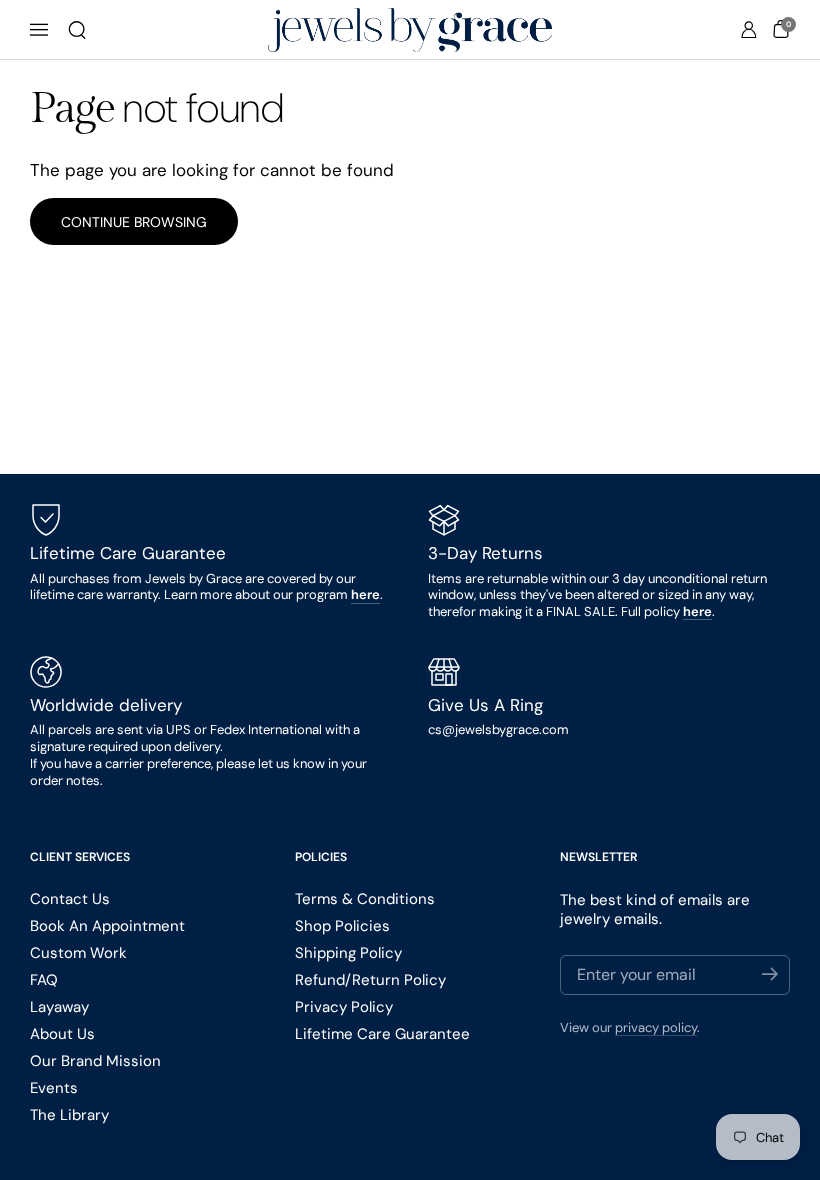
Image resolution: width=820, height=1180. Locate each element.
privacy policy (656, 1027)
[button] (77, 30)
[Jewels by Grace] (409, 30)
